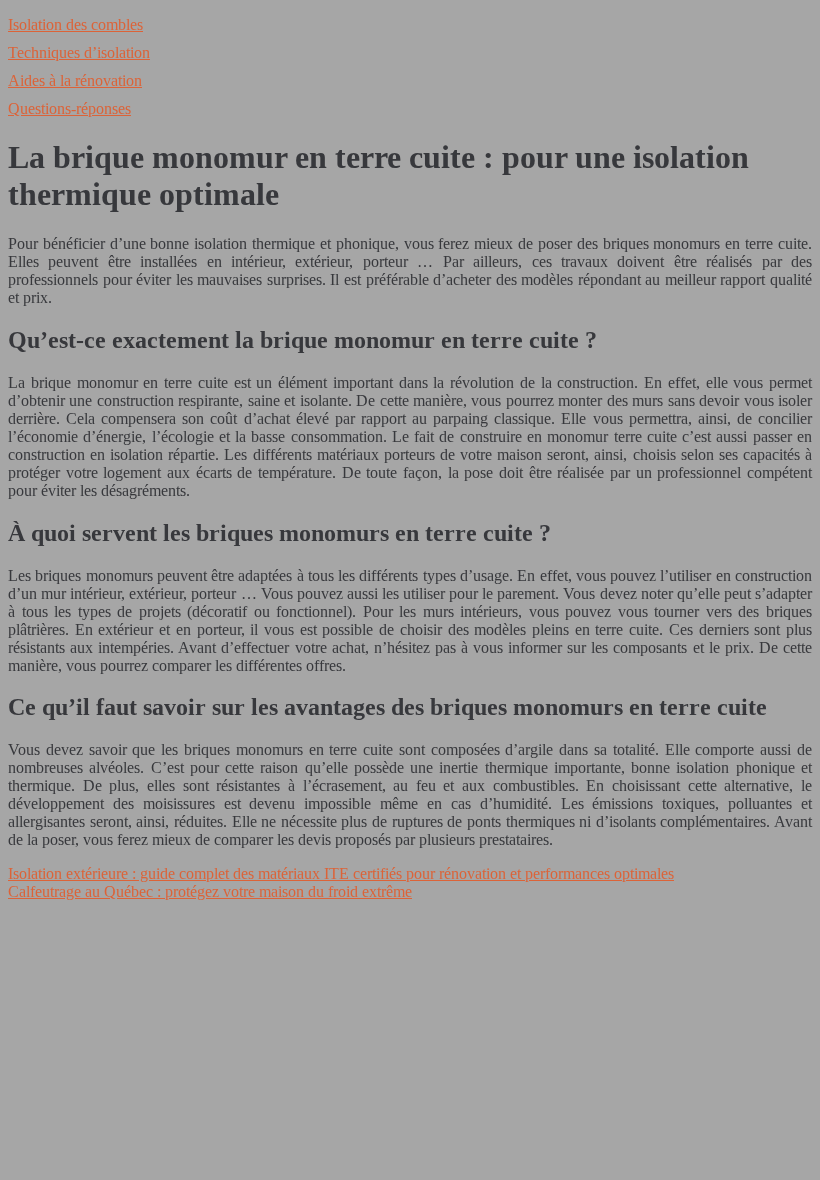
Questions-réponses (69, 108)
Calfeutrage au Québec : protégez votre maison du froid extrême (210, 891)
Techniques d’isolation (79, 52)
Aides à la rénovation (75, 80)
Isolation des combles (75, 24)
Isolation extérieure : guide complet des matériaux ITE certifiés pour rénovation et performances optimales (341, 873)
